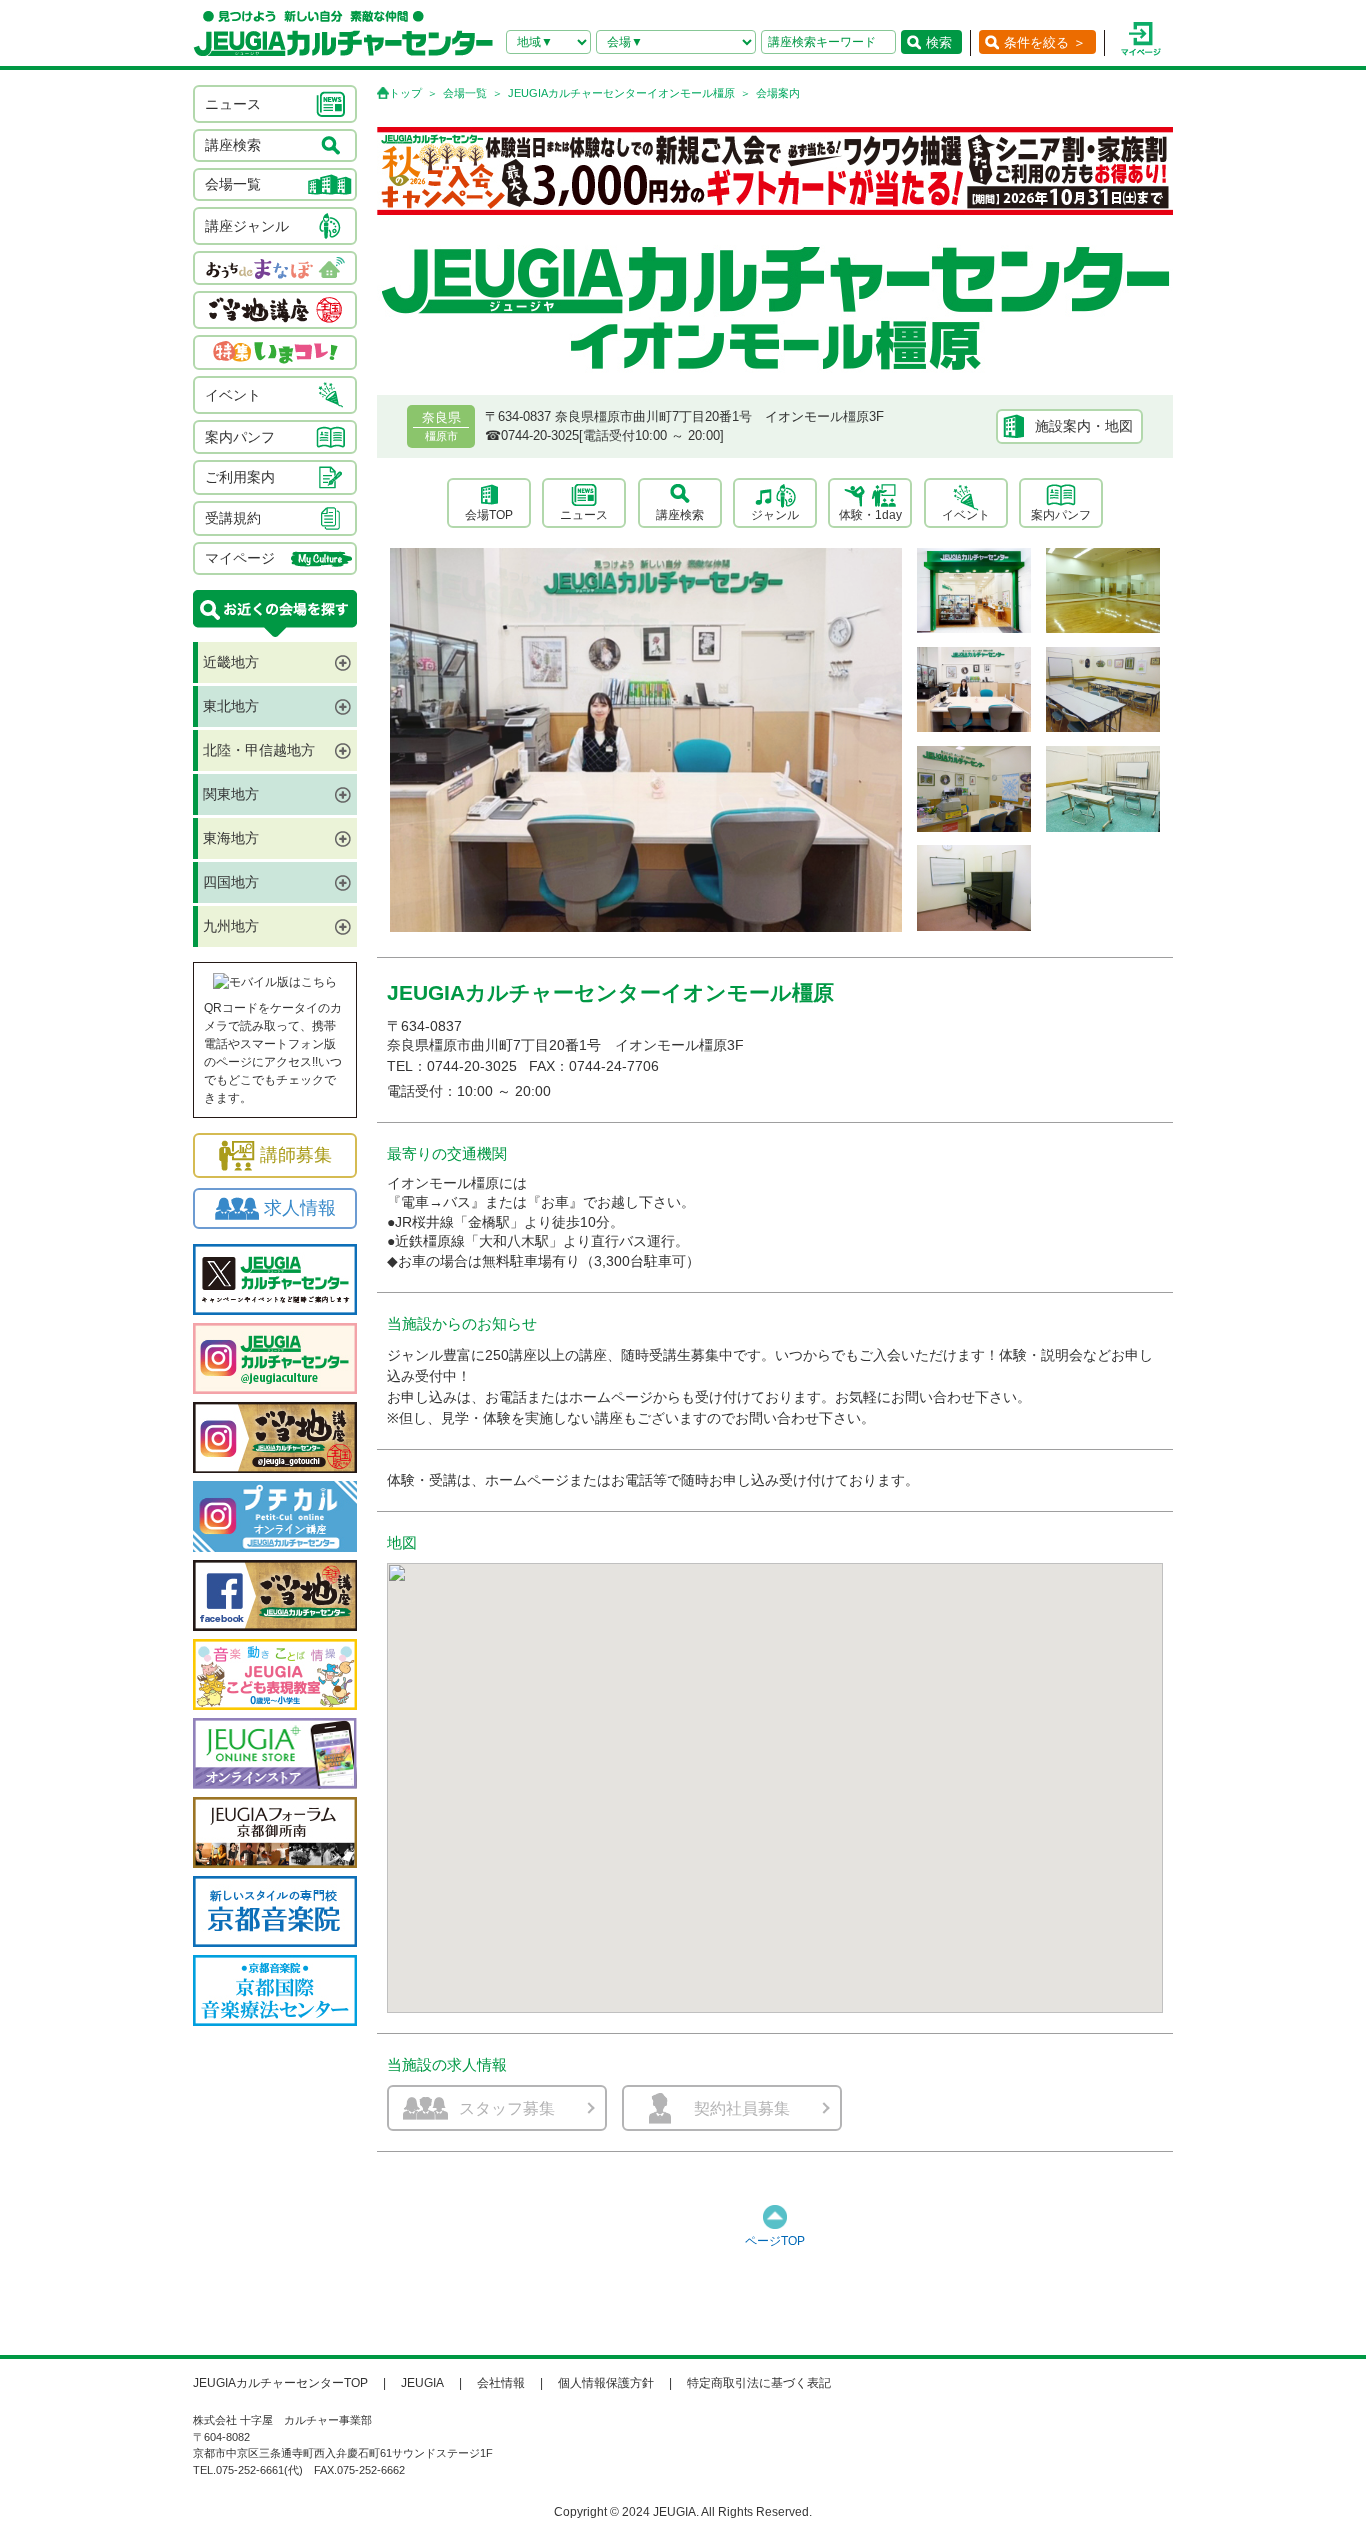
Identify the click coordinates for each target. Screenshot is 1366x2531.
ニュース (584, 515)
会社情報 (501, 2383)
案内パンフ (1061, 515)
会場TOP (489, 515)
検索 (939, 42)
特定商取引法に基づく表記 (759, 2383)
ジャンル (775, 515)
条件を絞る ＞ (1045, 42)
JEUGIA (422, 2383)
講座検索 (680, 515)
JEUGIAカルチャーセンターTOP (280, 2383)
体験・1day (870, 515)
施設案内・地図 (1084, 426)
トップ (405, 93)
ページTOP (775, 2241)
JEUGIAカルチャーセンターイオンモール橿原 (621, 93)
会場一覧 (465, 93)
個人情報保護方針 (606, 2383)
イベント (966, 515)
